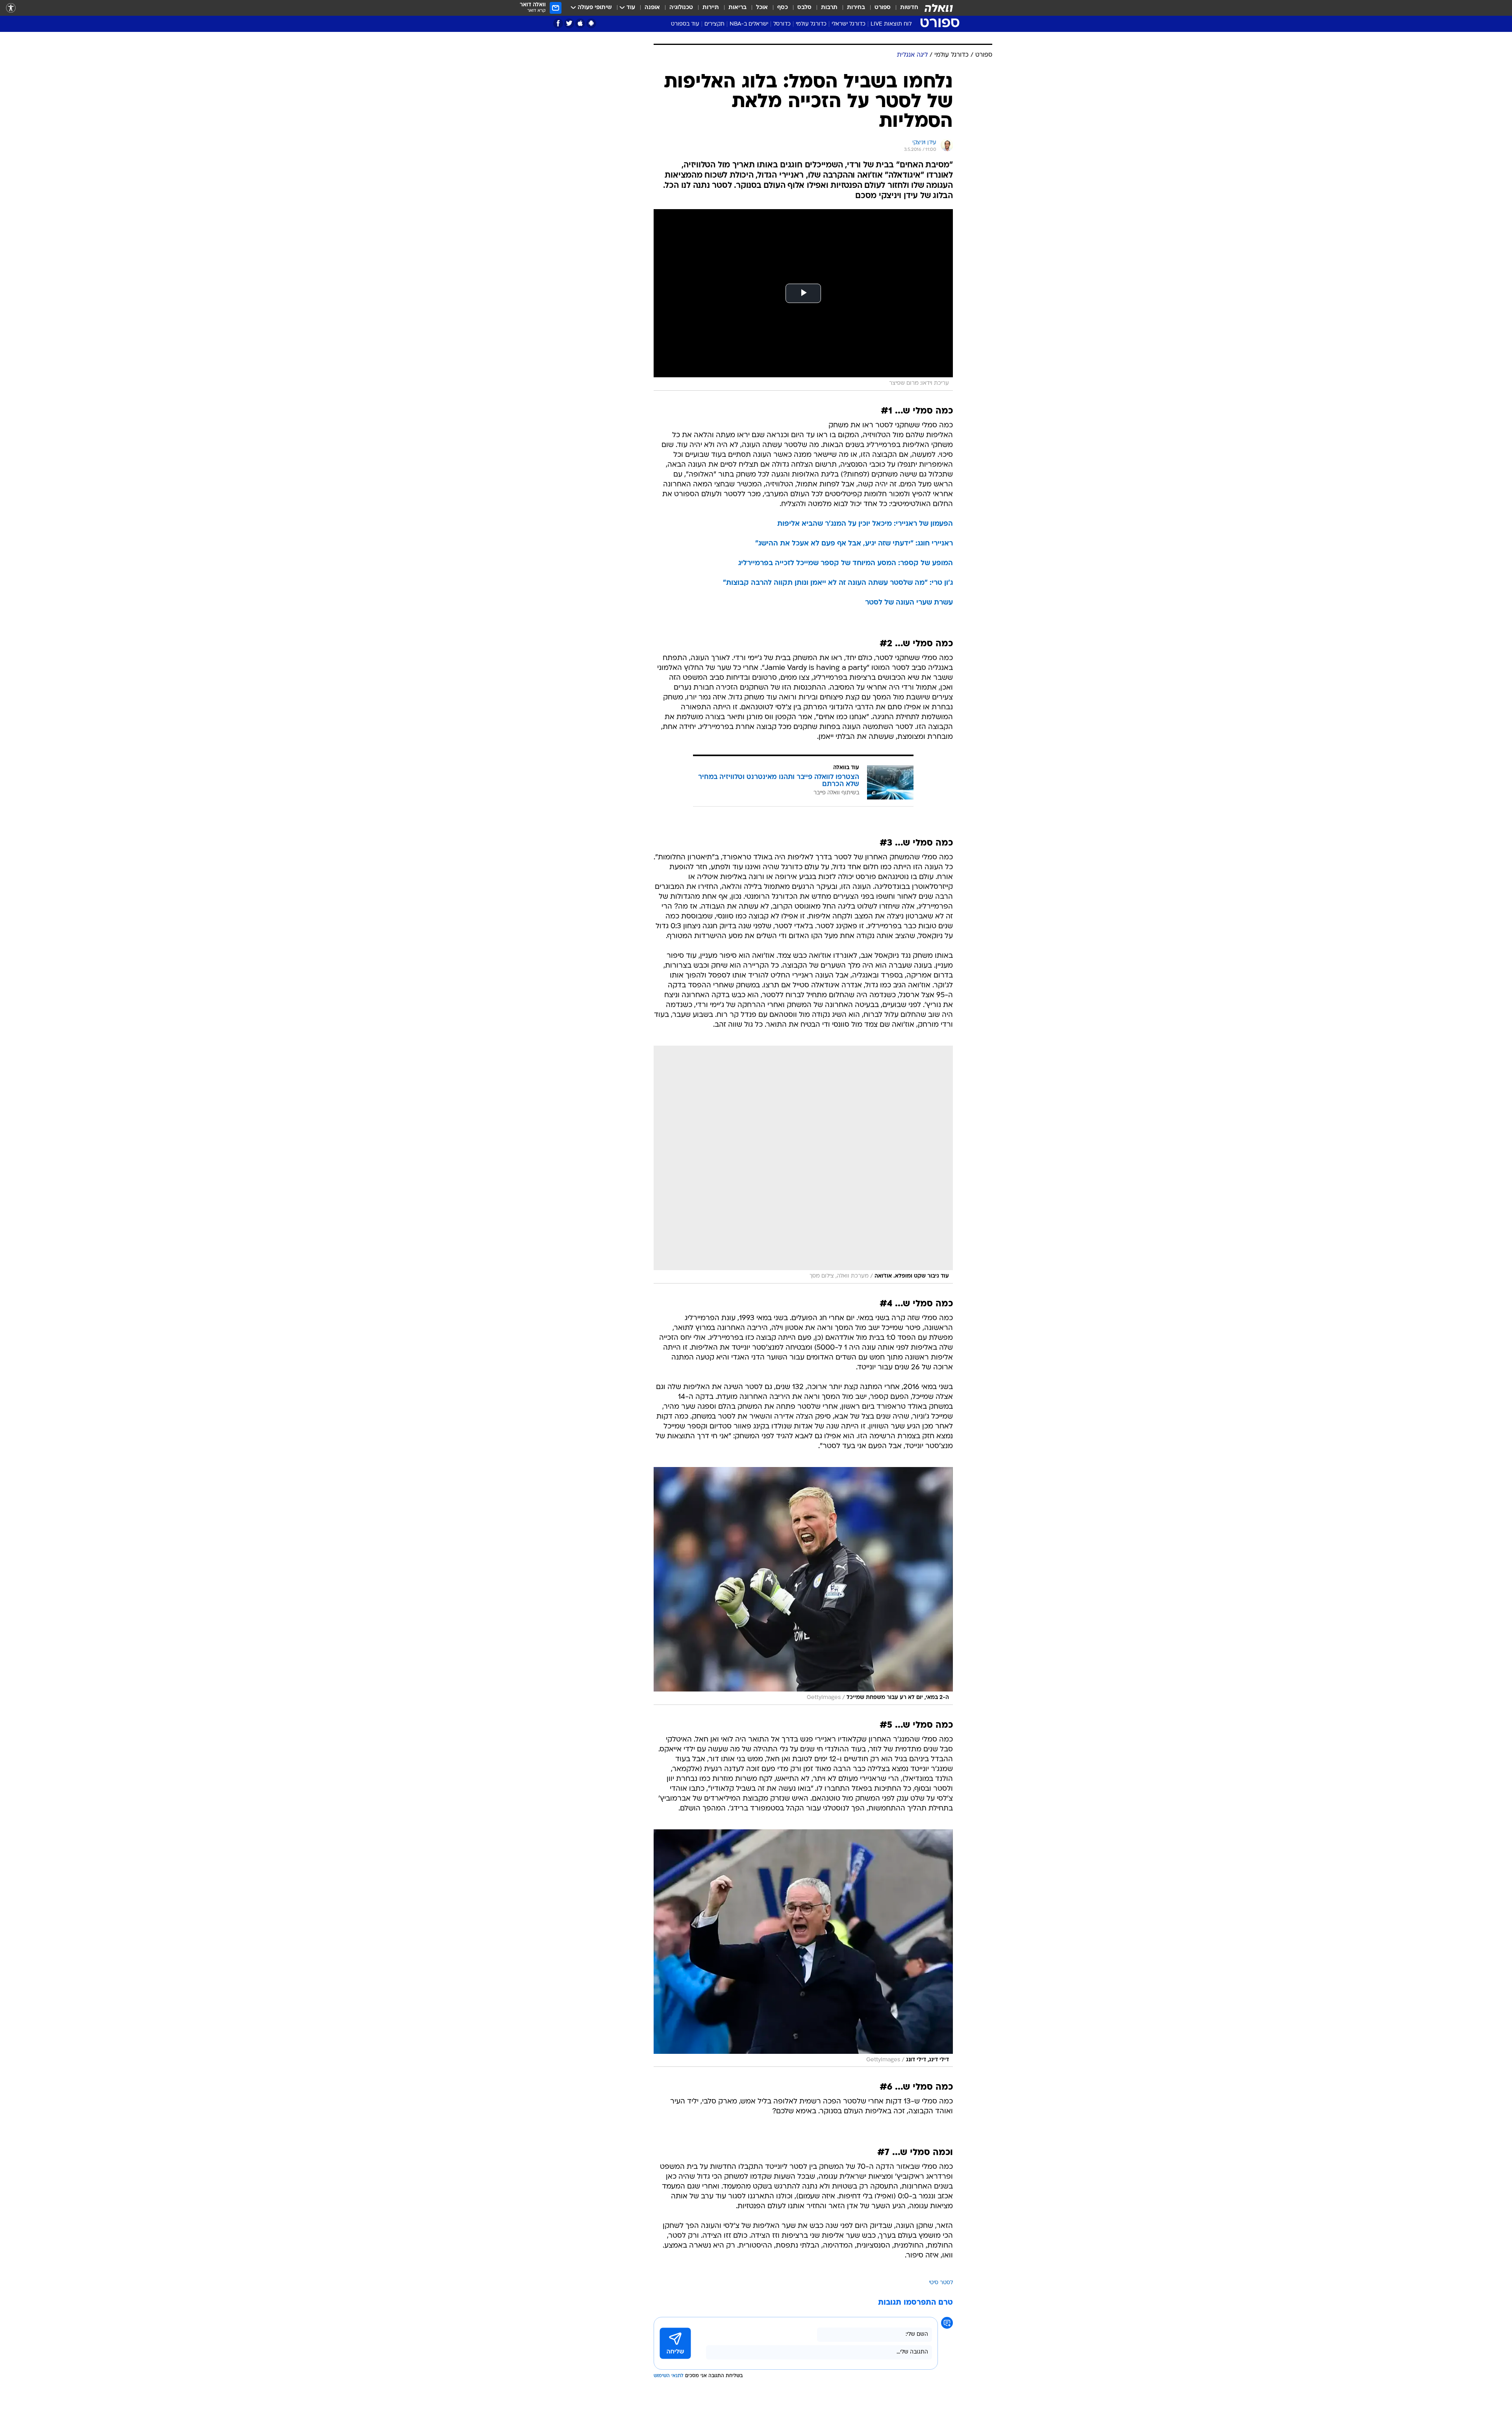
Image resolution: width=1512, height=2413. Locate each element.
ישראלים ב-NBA (749, 24)
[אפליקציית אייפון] (580, 23)
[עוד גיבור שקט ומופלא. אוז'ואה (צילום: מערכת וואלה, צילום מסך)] (803, 1165)
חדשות (909, 8)
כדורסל (782, 24)
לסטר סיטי (941, 2283)
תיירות (711, 8)
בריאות (737, 8)
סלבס (804, 8)
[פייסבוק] (558, 23)
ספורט (883, 8)
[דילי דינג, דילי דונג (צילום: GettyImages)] (803, 1948)
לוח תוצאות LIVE (891, 24)
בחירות (856, 8)
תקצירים (714, 24)
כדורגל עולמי (811, 24)
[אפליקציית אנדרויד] (591, 23)
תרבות (829, 8)
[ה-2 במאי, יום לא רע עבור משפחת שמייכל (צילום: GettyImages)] (803, 1586)
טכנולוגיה (681, 8)
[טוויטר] (569, 23)
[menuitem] (904, 8)
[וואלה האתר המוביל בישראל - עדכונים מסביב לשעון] (939, 8)
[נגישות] (11, 8)
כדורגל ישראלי (849, 24)
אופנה (652, 8)
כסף (783, 8)
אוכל (762, 8)
